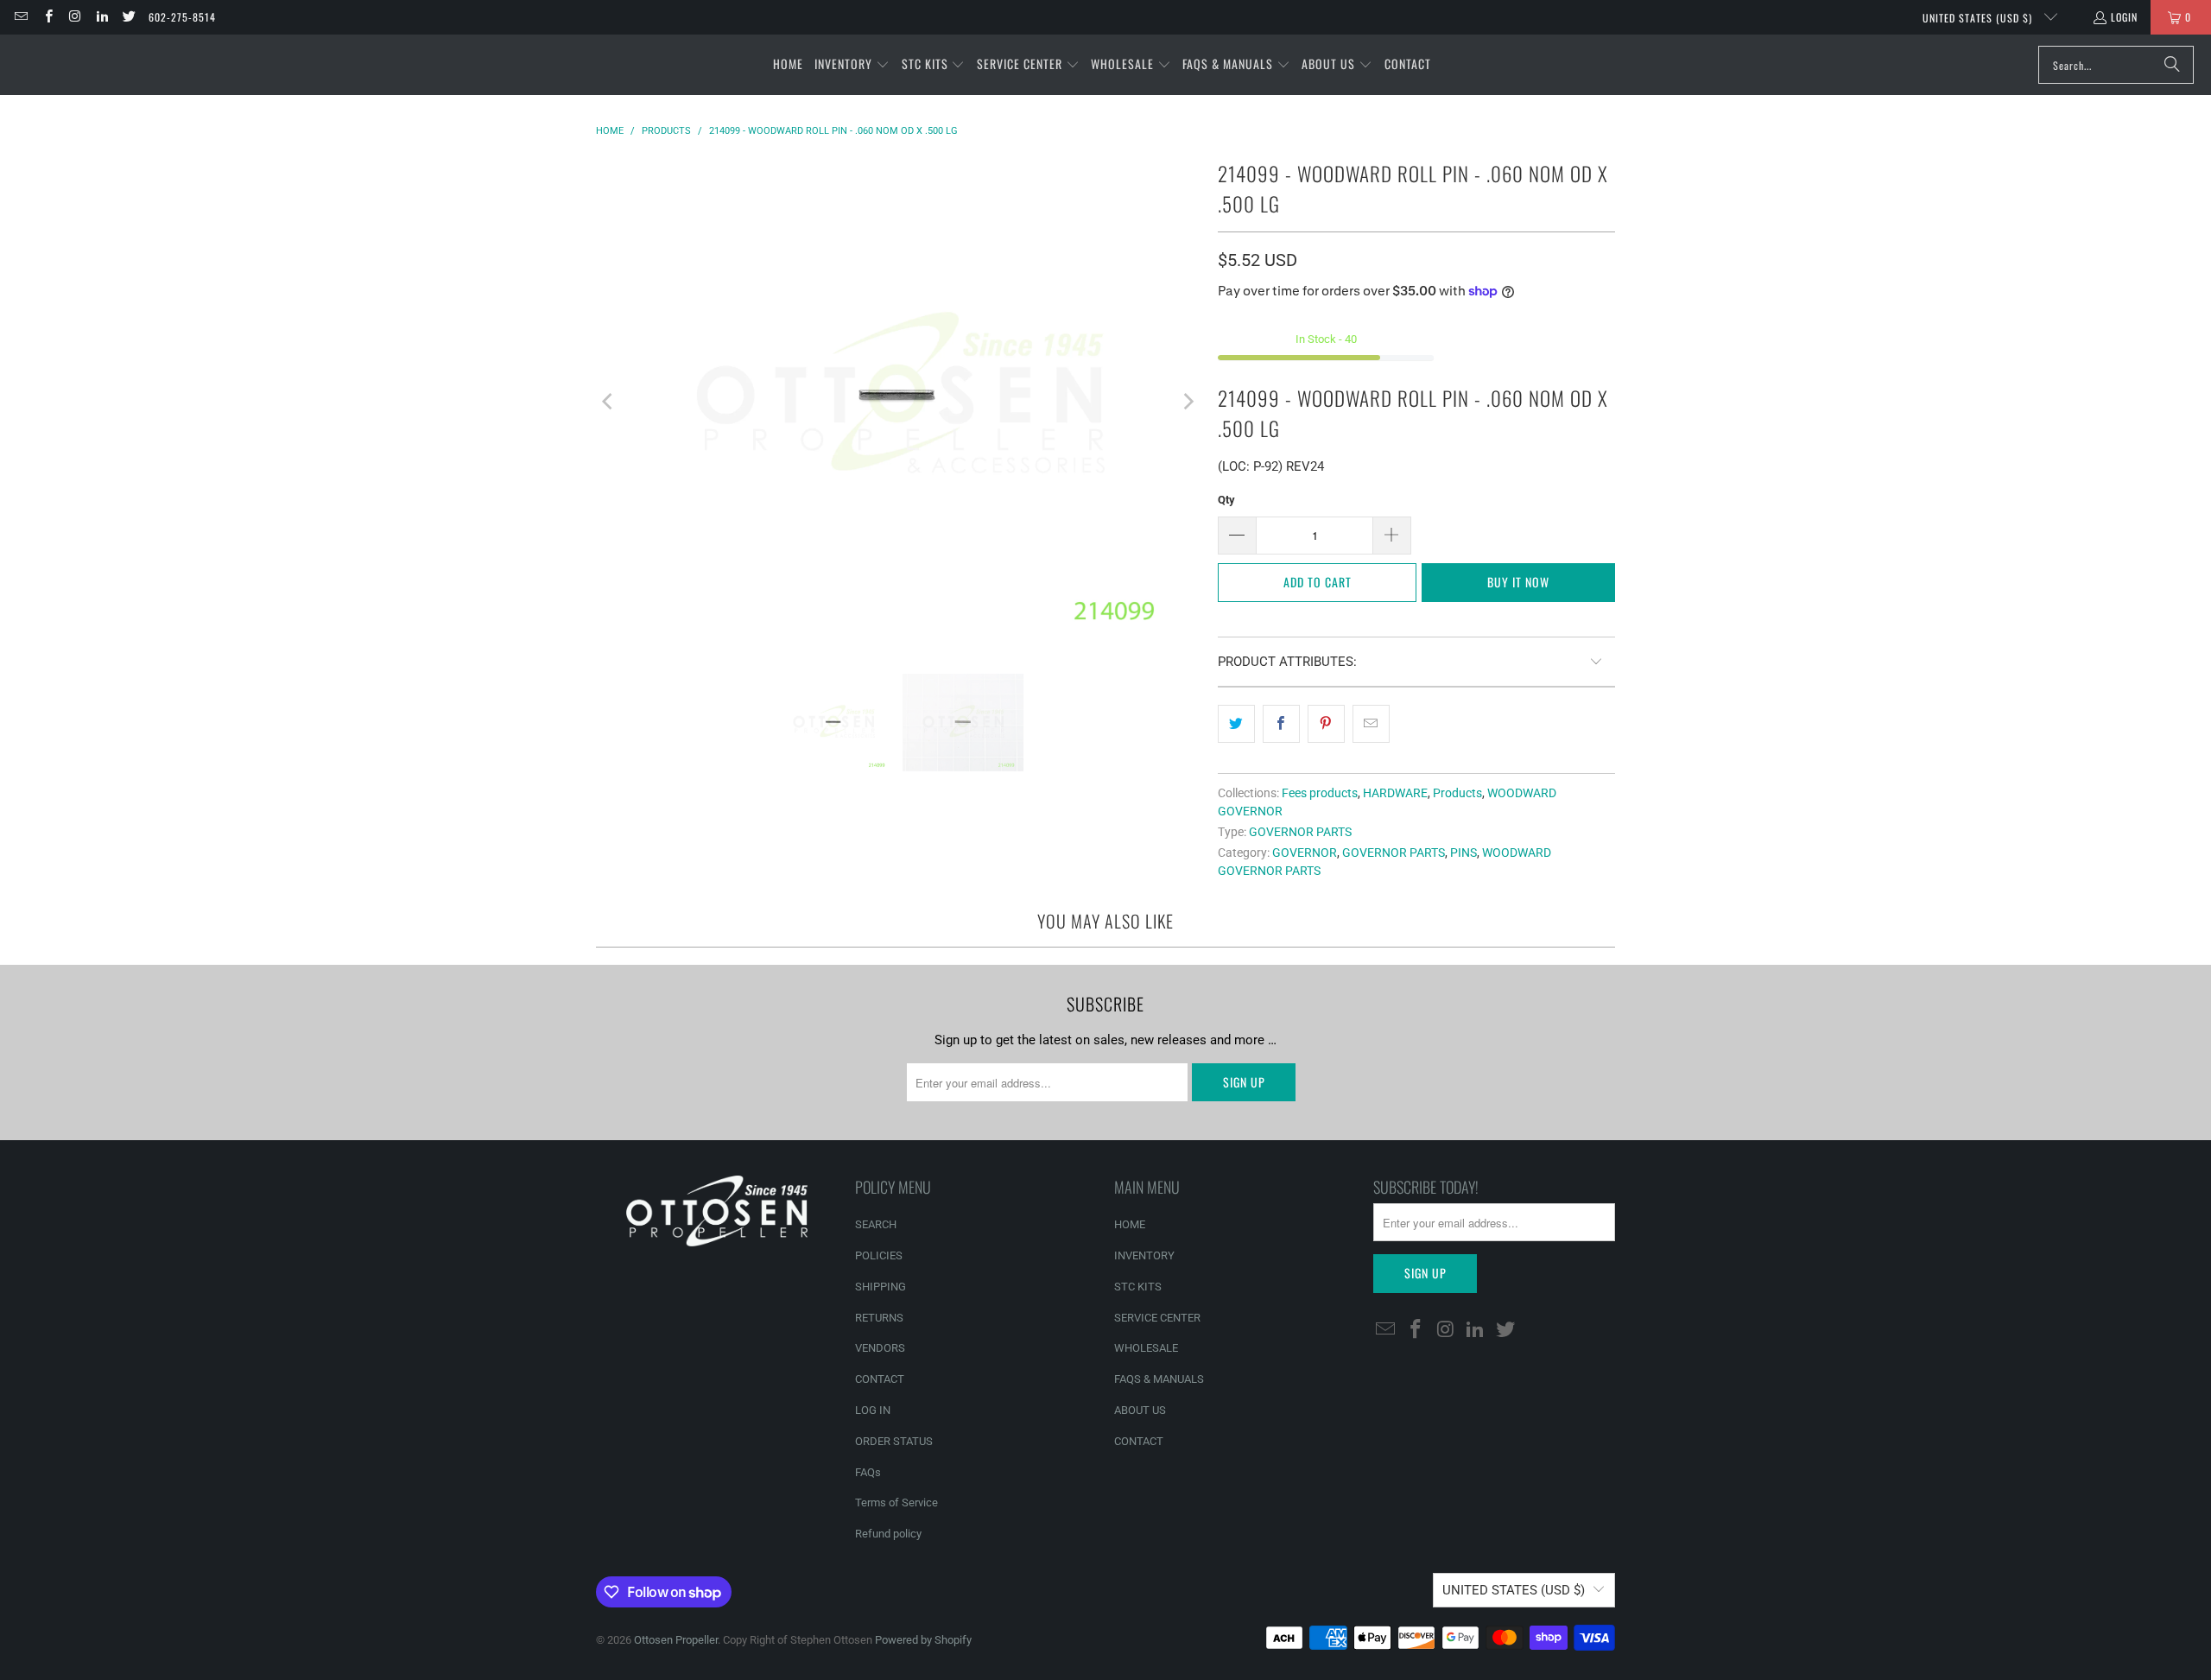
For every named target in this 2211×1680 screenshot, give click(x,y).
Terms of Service (896, 1502)
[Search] (2172, 65)
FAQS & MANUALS (1159, 1379)
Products (1457, 793)
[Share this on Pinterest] (1326, 724)
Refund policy (888, 1534)
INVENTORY (1144, 1255)
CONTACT (880, 1379)
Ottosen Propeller (676, 1640)
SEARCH (876, 1224)
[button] (852, 65)
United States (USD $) (1979, 18)
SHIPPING (881, 1287)
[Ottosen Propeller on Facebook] (47, 17)
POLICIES (879, 1255)
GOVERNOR (1305, 853)
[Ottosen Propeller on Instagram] (75, 17)
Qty (1226, 500)
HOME (1130, 1224)
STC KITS (1138, 1287)
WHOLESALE (1146, 1348)
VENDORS (880, 1348)
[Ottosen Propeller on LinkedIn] (101, 17)
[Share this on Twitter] (1236, 724)
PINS (1463, 853)
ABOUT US (1140, 1410)
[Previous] (609, 402)
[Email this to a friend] (1371, 724)
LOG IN (873, 1410)
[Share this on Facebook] (1281, 724)
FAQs (868, 1472)
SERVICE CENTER (1157, 1318)
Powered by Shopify (923, 1640)
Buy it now (1518, 582)
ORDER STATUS (894, 1441)
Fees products (1320, 793)
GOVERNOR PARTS (1300, 832)
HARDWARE (1395, 793)
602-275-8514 (182, 17)
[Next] (1188, 402)
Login (2124, 17)
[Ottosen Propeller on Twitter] (128, 17)
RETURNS (879, 1318)
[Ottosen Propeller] (97, 64)
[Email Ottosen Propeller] (20, 17)
